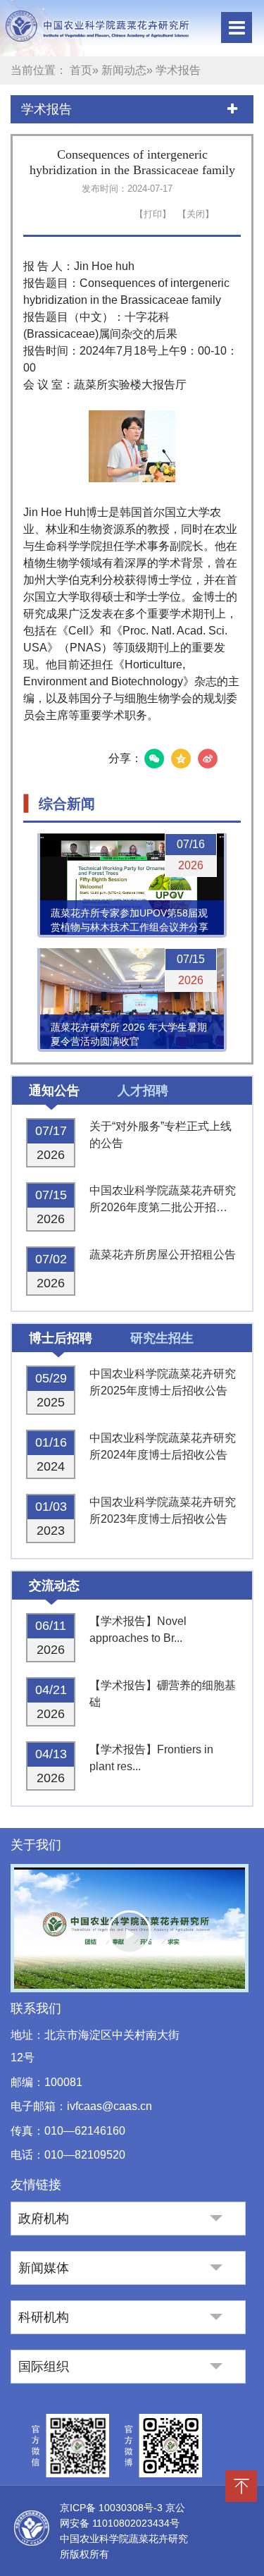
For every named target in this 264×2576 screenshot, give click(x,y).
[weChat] (154, 759)
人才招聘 (143, 1091)
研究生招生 (162, 1338)
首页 (81, 70)
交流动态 (54, 1586)
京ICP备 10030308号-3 (113, 2508)
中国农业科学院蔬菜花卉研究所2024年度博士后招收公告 (163, 1446)
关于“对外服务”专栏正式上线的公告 (161, 1135)
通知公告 (54, 1091)
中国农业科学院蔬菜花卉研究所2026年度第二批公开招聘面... (163, 1200)
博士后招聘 (61, 1338)
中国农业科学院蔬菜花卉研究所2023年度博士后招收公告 (163, 1510)
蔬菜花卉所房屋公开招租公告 (163, 1255)
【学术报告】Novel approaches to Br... (138, 1630)
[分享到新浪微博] (208, 759)
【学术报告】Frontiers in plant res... (151, 1758)
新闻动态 (124, 70)
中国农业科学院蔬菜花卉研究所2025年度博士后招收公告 (163, 1382)
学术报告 (46, 109)
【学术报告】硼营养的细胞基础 (163, 1694)
